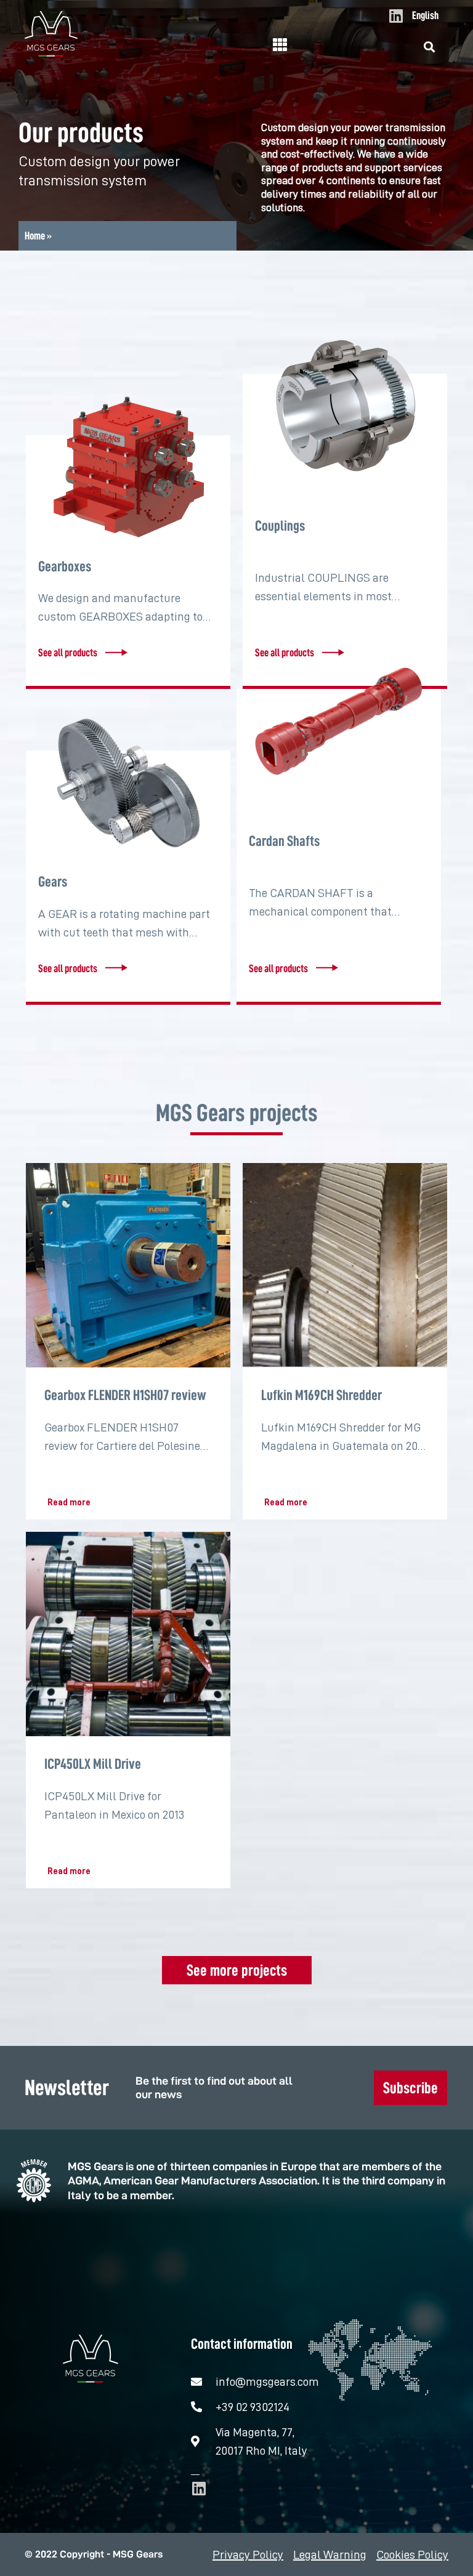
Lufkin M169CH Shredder (321, 1395)
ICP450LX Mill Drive (93, 1764)
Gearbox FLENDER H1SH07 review (125, 1395)
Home (35, 236)
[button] (430, 47)
